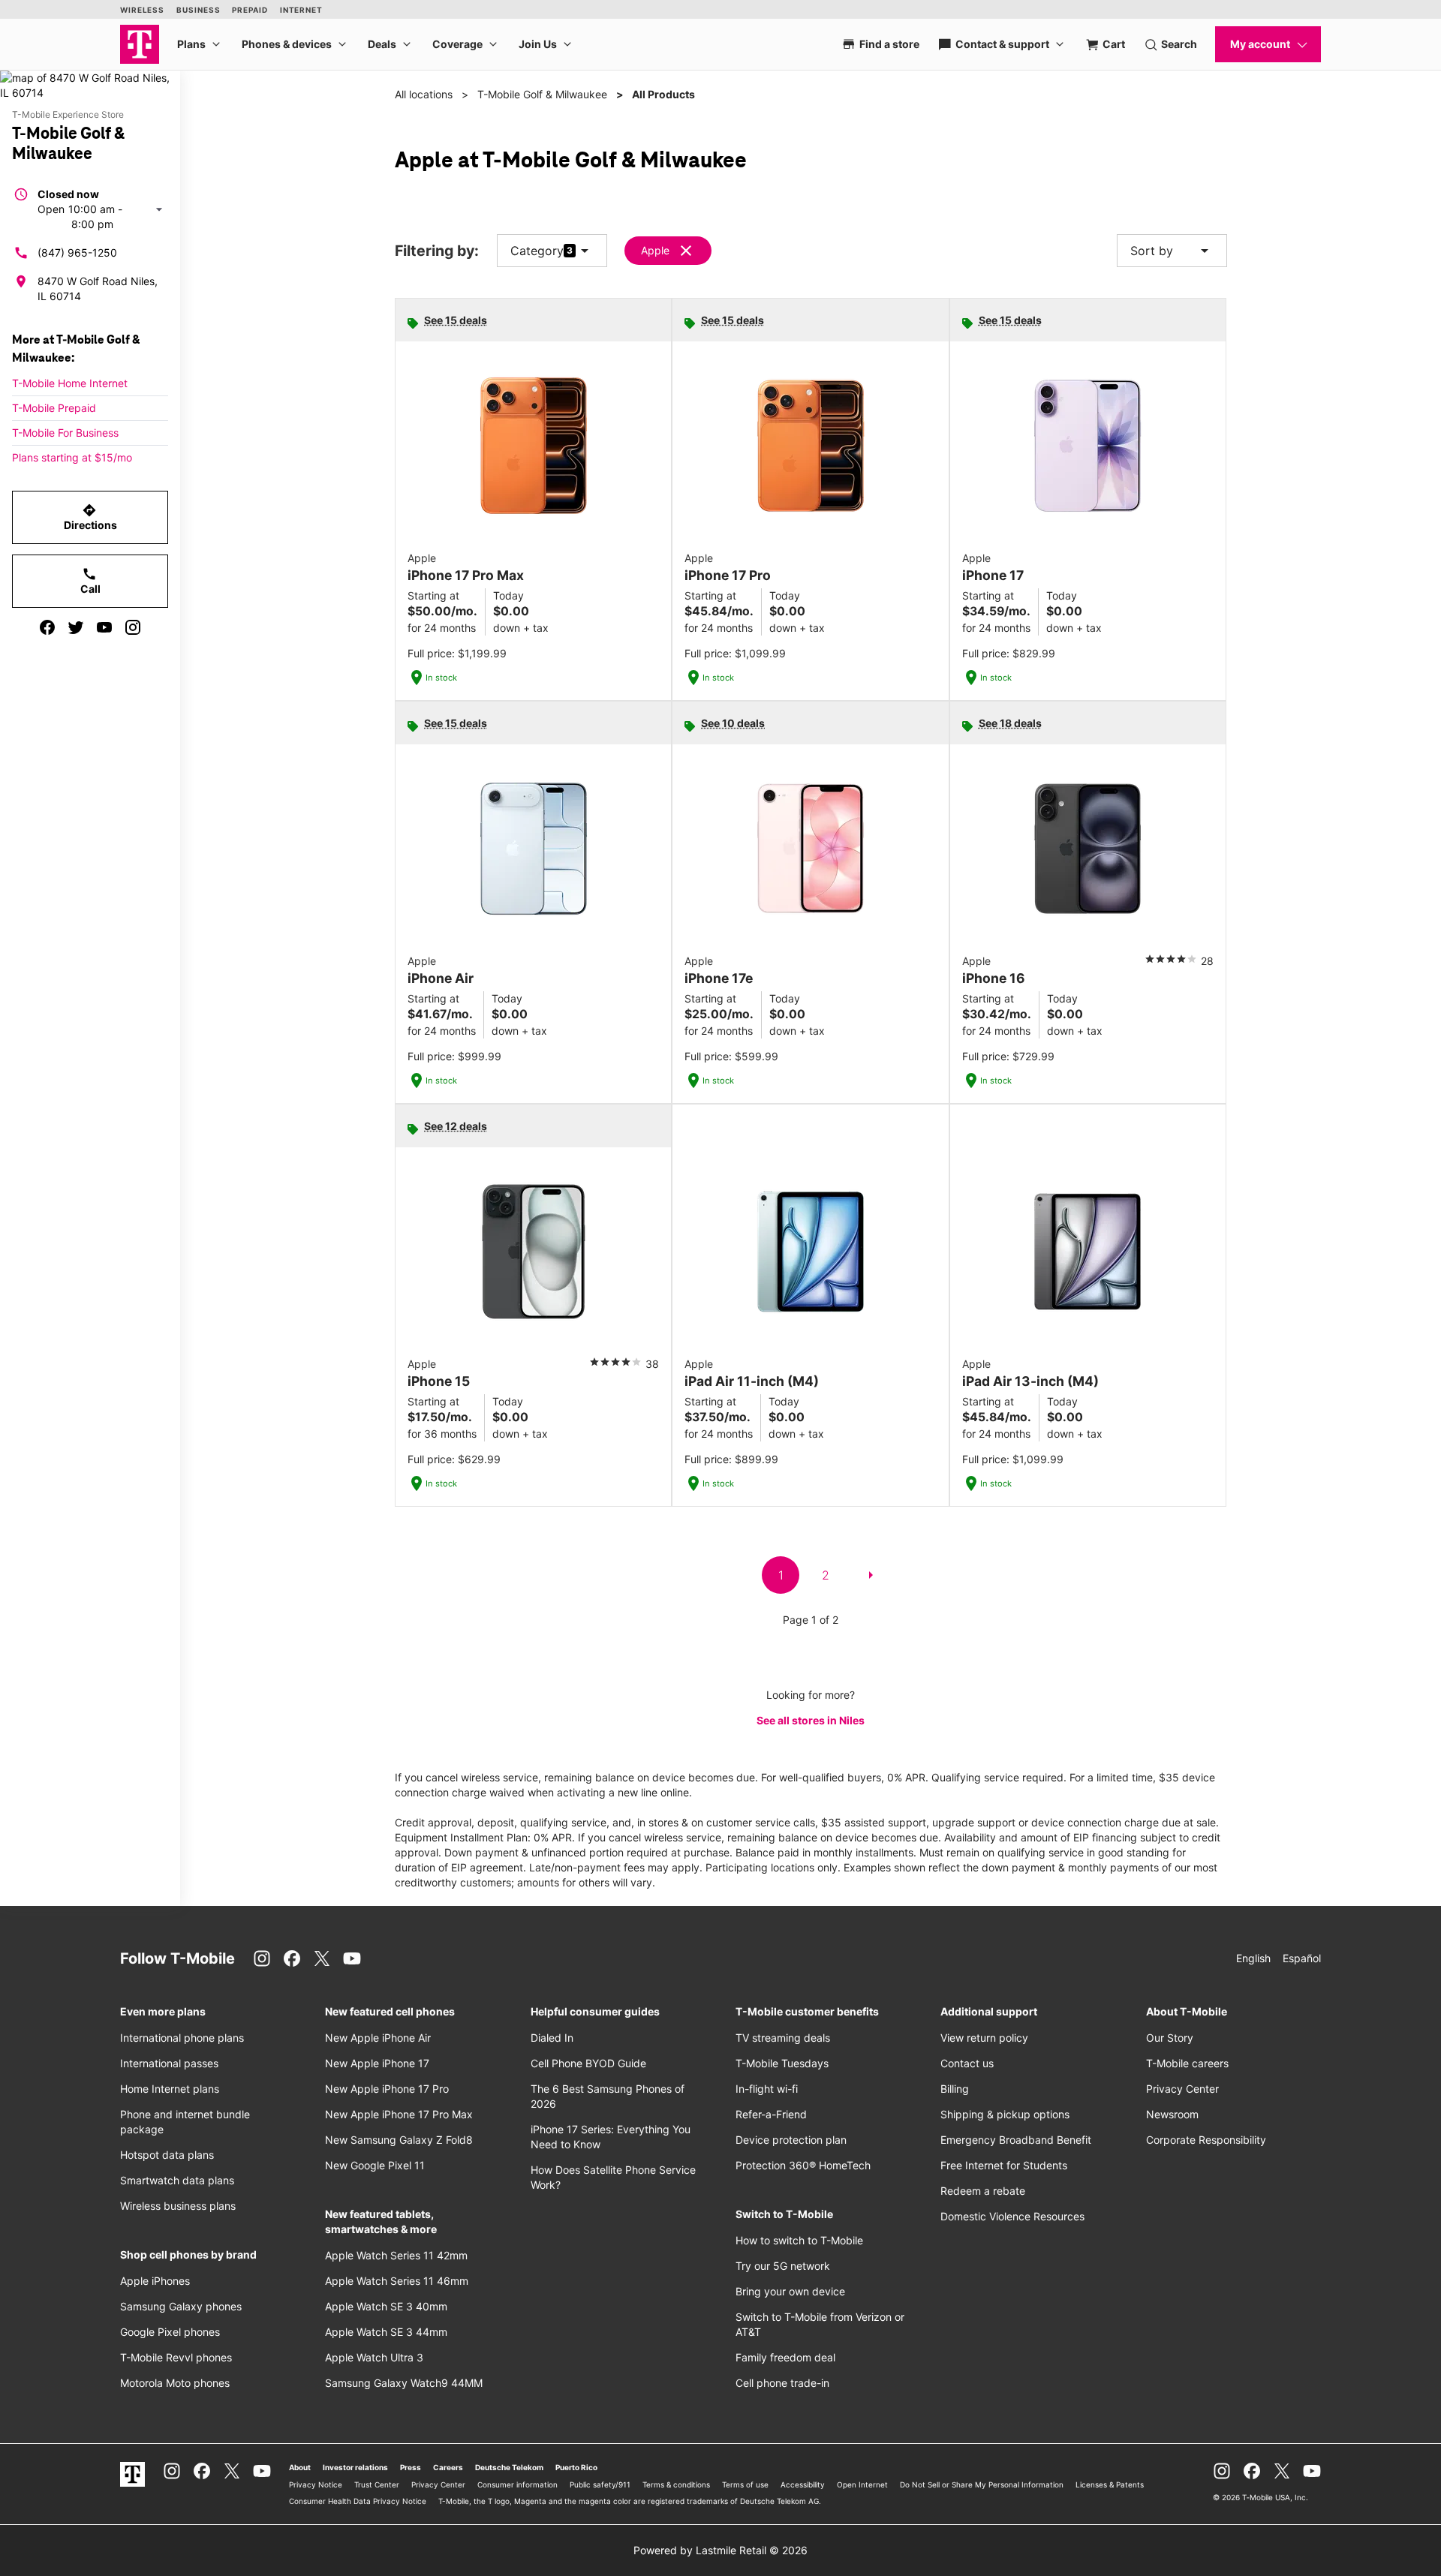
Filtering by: (437, 251)
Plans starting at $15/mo (72, 457)
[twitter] (76, 627)
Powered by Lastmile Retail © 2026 (720, 2550)
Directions (90, 517)
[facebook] (47, 627)
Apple (655, 250)
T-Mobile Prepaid (54, 408)
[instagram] (133, 627)
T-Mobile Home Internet (70, 383)
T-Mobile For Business (65, 433)
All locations (424, 94)
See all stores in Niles (811, 1720)
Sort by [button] (1172, 251)
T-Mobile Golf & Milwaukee (542, 94)
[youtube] (104, 627)
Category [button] (537, 251)
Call (90, 581)
